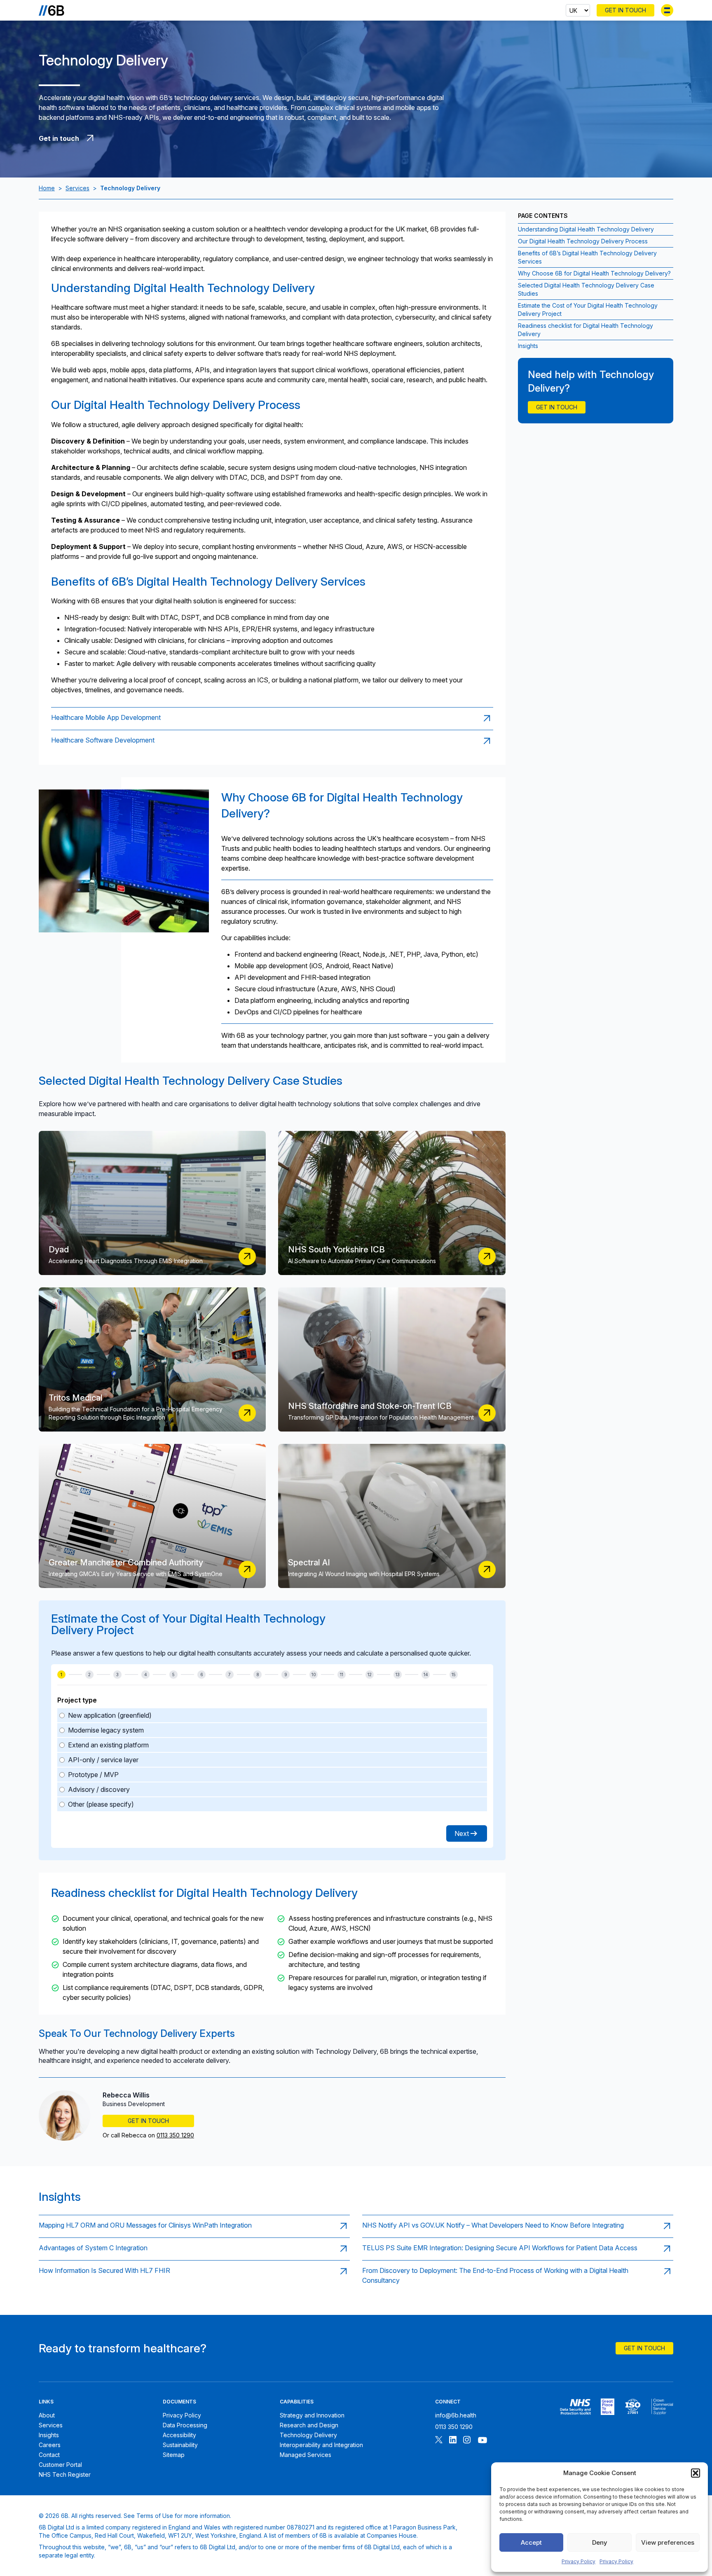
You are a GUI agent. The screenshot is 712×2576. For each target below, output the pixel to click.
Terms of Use (155, 2516)
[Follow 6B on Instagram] (467, 2441)
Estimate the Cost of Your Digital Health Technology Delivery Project (588, 309)
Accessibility (179, 2435)
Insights (528, 346)
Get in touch (557, 407)
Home (47, 188)
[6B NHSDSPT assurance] (575, 2407)
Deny (600, 2542)
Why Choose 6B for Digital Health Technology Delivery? (594, 273)
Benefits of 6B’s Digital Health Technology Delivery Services (587, 257)
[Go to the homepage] (52, 10)
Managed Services (306, 2455)
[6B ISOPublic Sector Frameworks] (662, 2407)
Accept (531, 2542)
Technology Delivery (308, 2435)
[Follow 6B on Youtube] (482, 2441)
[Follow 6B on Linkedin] (453, 2441)
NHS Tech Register (65, 2474)
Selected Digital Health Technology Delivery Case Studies (586, 289)
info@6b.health (456, 2415)
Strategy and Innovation (312, 2415)
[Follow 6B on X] (439, 2441)
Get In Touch (625, 10)
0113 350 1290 (175, 2135)
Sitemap (174, 2455)
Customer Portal (60, 2465)
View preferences (668, 2542)
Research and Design (309, 2425)
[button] (696, 2473)
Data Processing (185, 2425)
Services (77, 188)
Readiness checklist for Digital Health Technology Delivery (586, 330)
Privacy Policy (578, 2561)
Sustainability (180, 2445)
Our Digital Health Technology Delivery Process (583, 241)
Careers (50, 2445)
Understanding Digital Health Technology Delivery (586, 229)
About (47, 2415)
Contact (49, 2455)
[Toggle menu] (667, 10)
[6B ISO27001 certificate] (633, 2407)
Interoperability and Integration (321, 2445)
